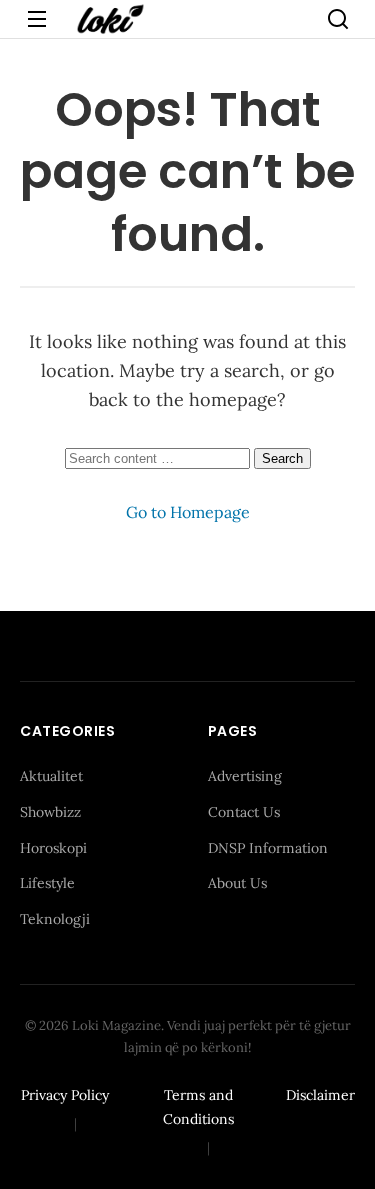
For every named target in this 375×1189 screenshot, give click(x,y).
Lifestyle (47, 883)
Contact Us (244, 812)
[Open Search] (338, 19)
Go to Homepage (188, 512)
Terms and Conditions (198, 1107)
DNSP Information (268, 848)
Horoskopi (53, 848)
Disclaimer (320, 1095)
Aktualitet (51, 776)
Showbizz (50, 812)
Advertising (245, 776)
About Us (237, 883)
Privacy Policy (65, 1095)
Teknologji (55, 919)
